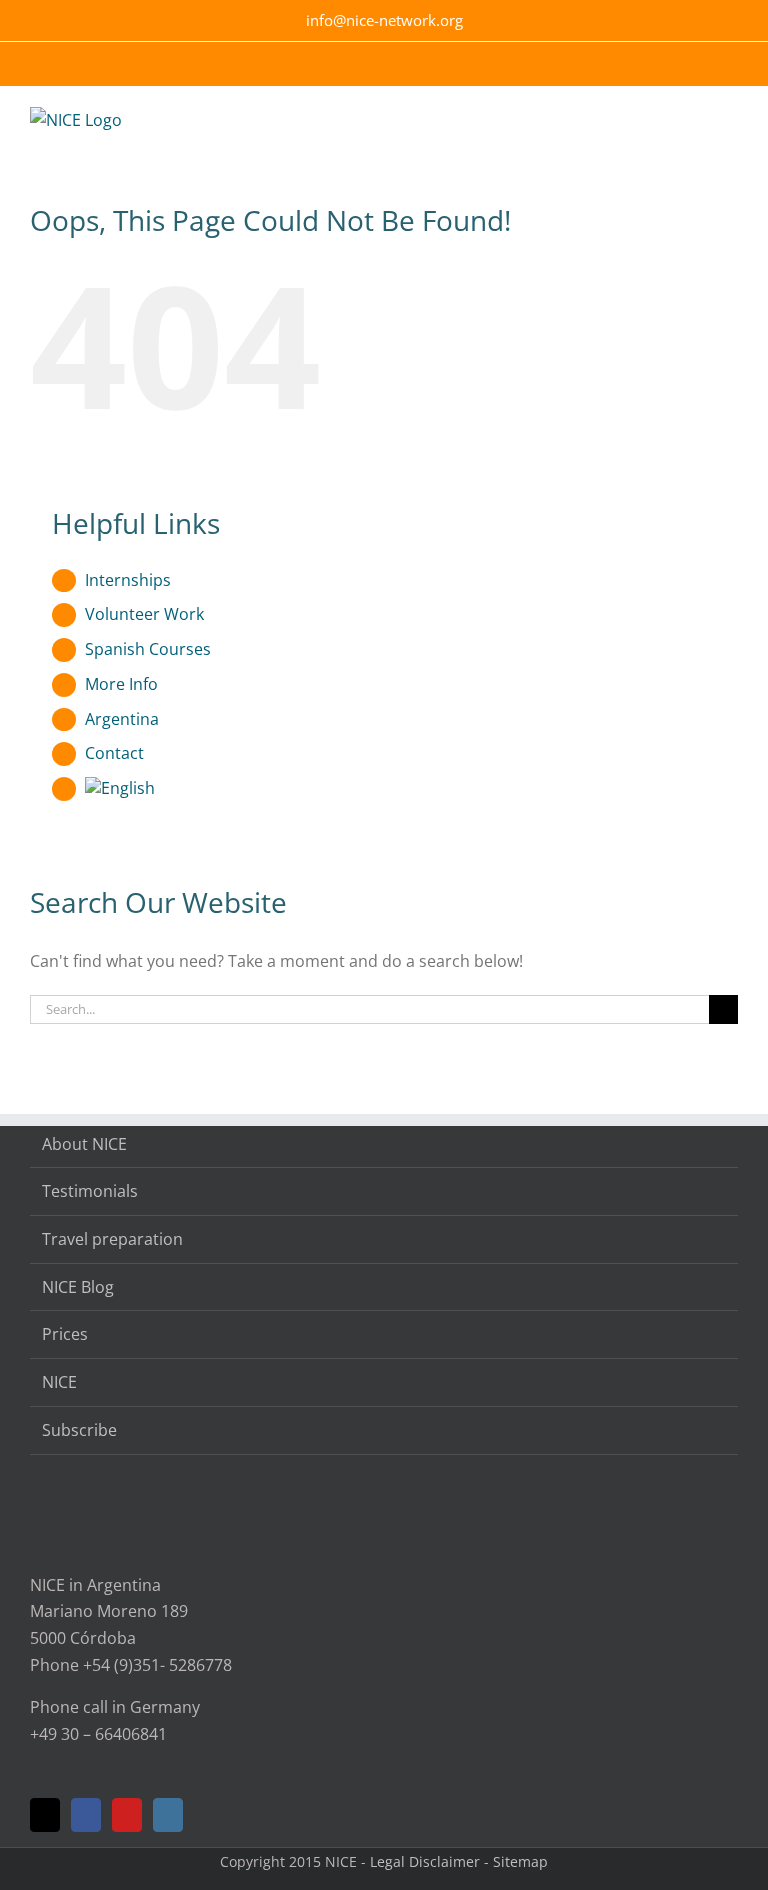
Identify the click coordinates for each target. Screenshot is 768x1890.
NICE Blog (78, 1287)
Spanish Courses (148, 649)
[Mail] (45, 1815)
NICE (59, 1382)
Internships (128, 580)
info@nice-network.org (384, 20)
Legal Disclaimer (425, 1861)
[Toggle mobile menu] (730, 131)
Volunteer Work (144, 614)
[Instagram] (168, 1815)
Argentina (122, 719)
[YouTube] (127, 1815)
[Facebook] (86, 1815)
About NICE (84, 1144)
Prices (65, 1334)
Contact (114, 753)
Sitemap (520, 1861)
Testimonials (90, 1191)
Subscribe (79, 1430)
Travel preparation (112, 1239)
